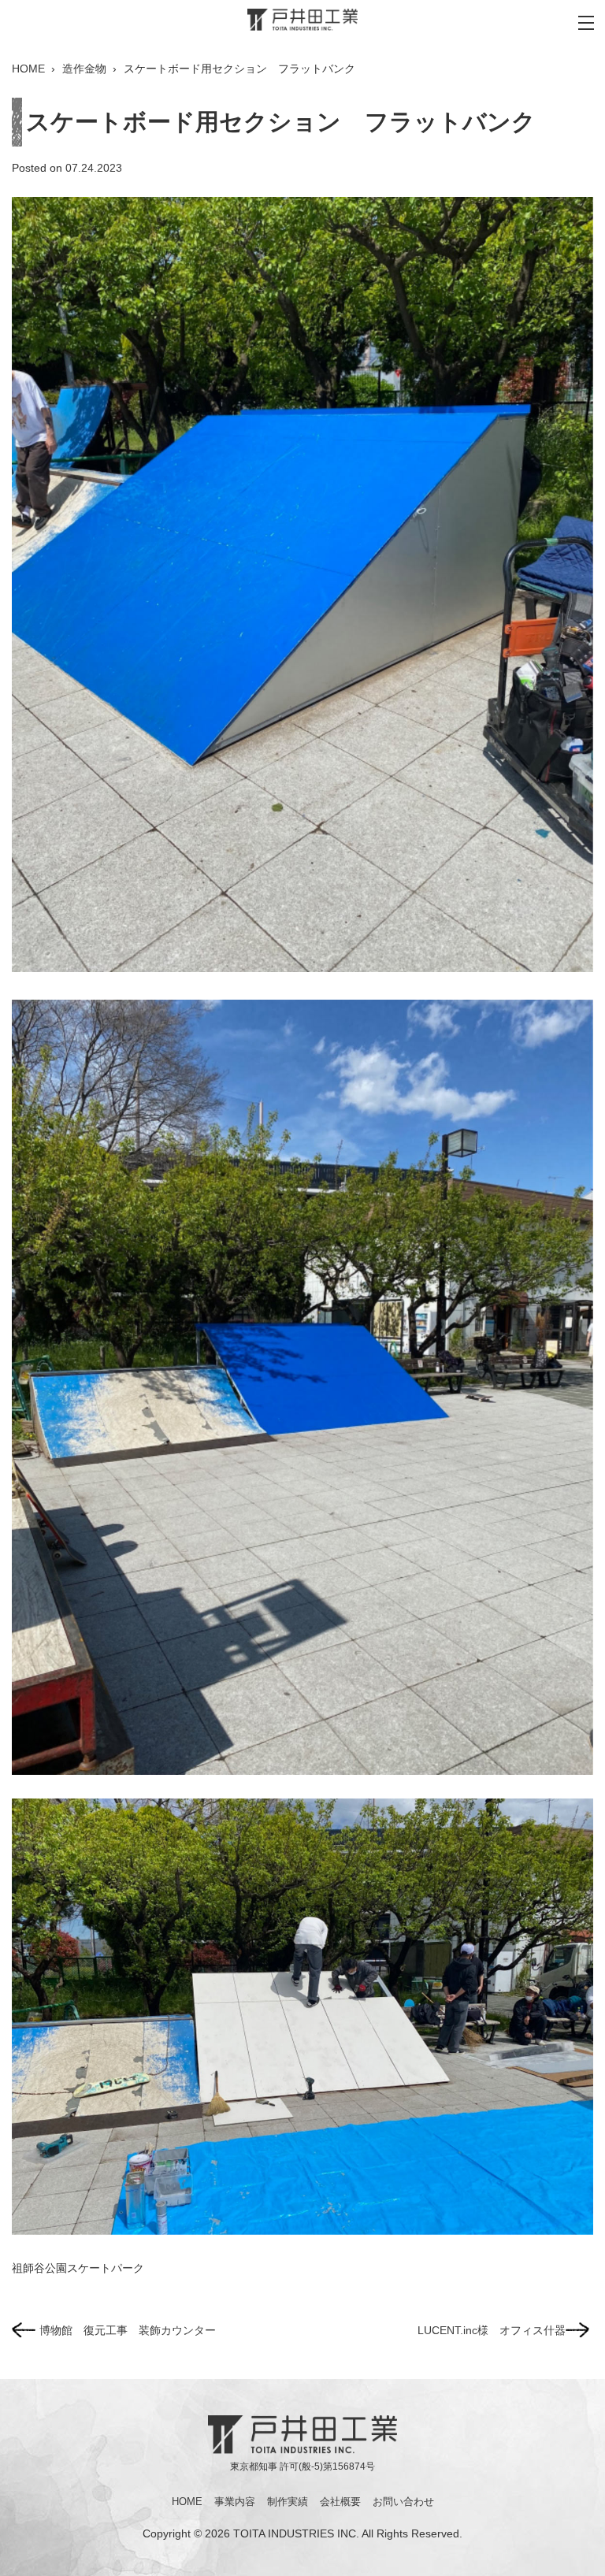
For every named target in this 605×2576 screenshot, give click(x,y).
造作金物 (84, 69)
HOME (28, 69)
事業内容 (235, 2502)
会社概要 (340, 2502)
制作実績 (288, 2502)
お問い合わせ (403, 2502)
